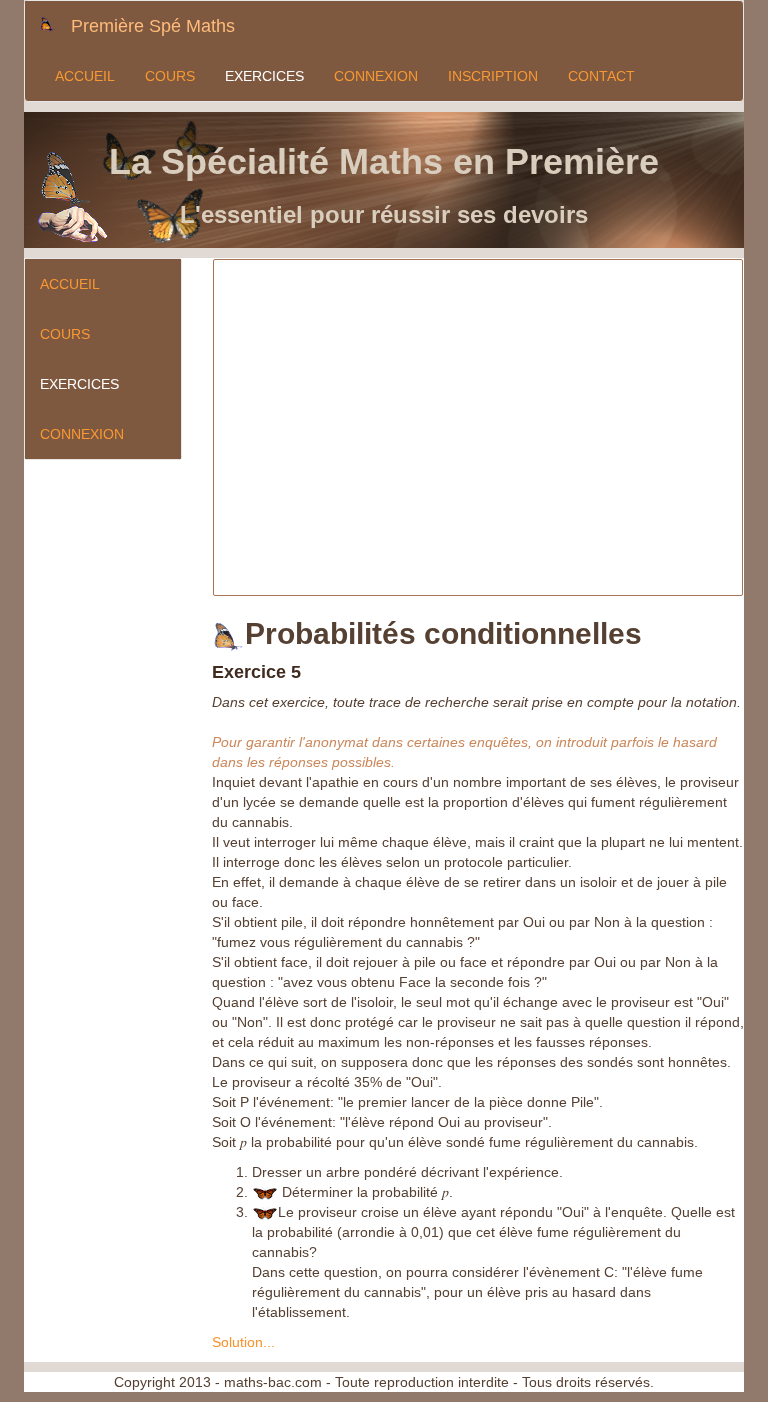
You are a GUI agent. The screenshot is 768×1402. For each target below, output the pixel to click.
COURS (170, 76)
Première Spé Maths (153, 26)
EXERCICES (264, 76)
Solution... (243, 1342)
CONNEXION (376, 76)
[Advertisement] (491, 455)
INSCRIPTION (493, 76)
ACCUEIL (85, 76)
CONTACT (601, 76)
